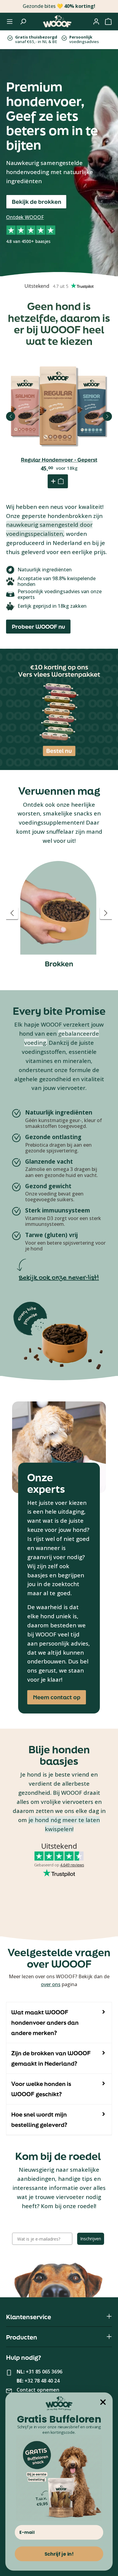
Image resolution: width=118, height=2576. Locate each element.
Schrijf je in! (59, 2554)
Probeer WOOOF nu (38, 627)
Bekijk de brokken (36, 202)
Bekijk (59, 422)
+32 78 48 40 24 (42, 2381)
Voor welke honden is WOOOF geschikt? (41, 2089)
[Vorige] (11, 416)
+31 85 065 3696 (44, 2372)
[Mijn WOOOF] (96, 22)
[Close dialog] (103, 2402)
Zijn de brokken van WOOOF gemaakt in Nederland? (51, 2058)
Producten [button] (22, 2337)
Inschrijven (91, 2239)
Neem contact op (57, 1697)
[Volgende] (107, 416)
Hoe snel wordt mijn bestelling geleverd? (39, 2120)
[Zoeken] (23, 22)
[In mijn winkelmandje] (58, 481)
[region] (59, 913)
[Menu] (10, 22)
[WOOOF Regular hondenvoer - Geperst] (59, 406)
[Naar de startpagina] (57, 22)
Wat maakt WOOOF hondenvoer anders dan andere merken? (45, 2023)
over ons (51, 1984)
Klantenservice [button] (29, 2317)
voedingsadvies (84, 39)
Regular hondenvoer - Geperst (59, 460)
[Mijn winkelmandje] (108, 22)
